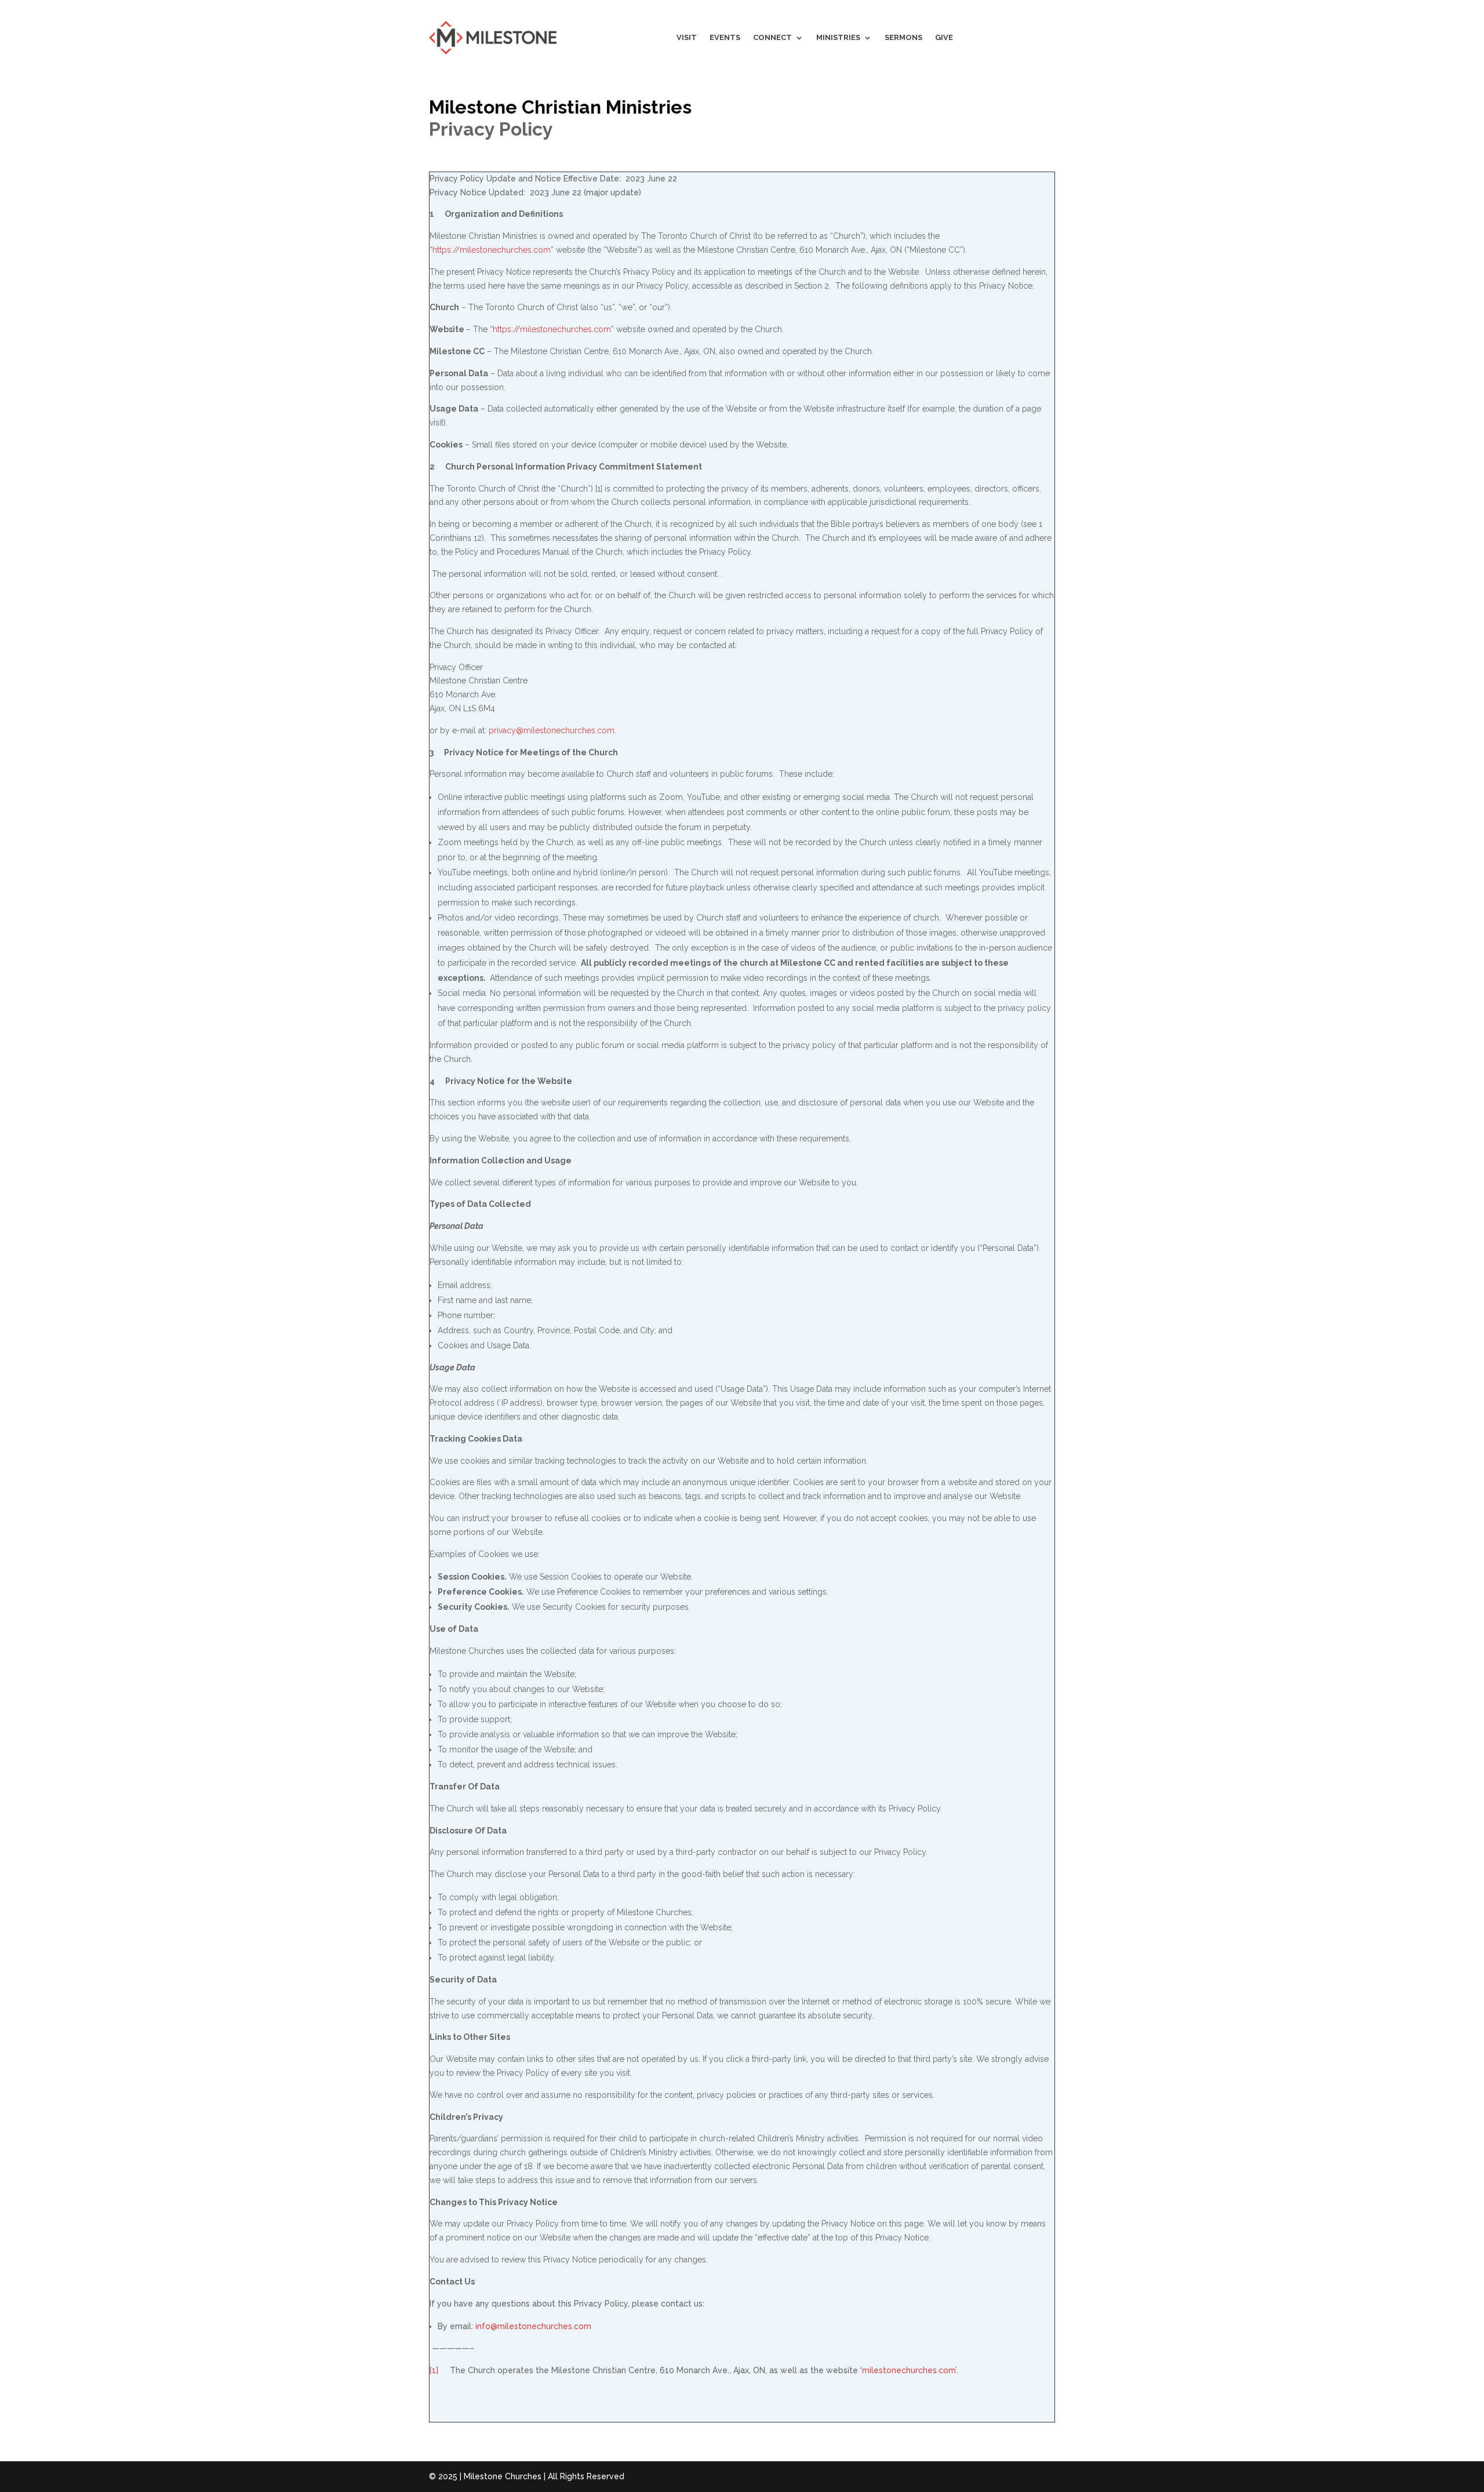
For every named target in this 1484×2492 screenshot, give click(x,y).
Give (944, 37)
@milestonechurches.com (552, 730)
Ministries (838, 37)
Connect (772, 37)
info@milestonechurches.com (533, 2326)
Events (725, 37)
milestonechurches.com (909, 2370)
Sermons (903, 37)
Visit (687, 37)
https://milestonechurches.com (492, 250)
